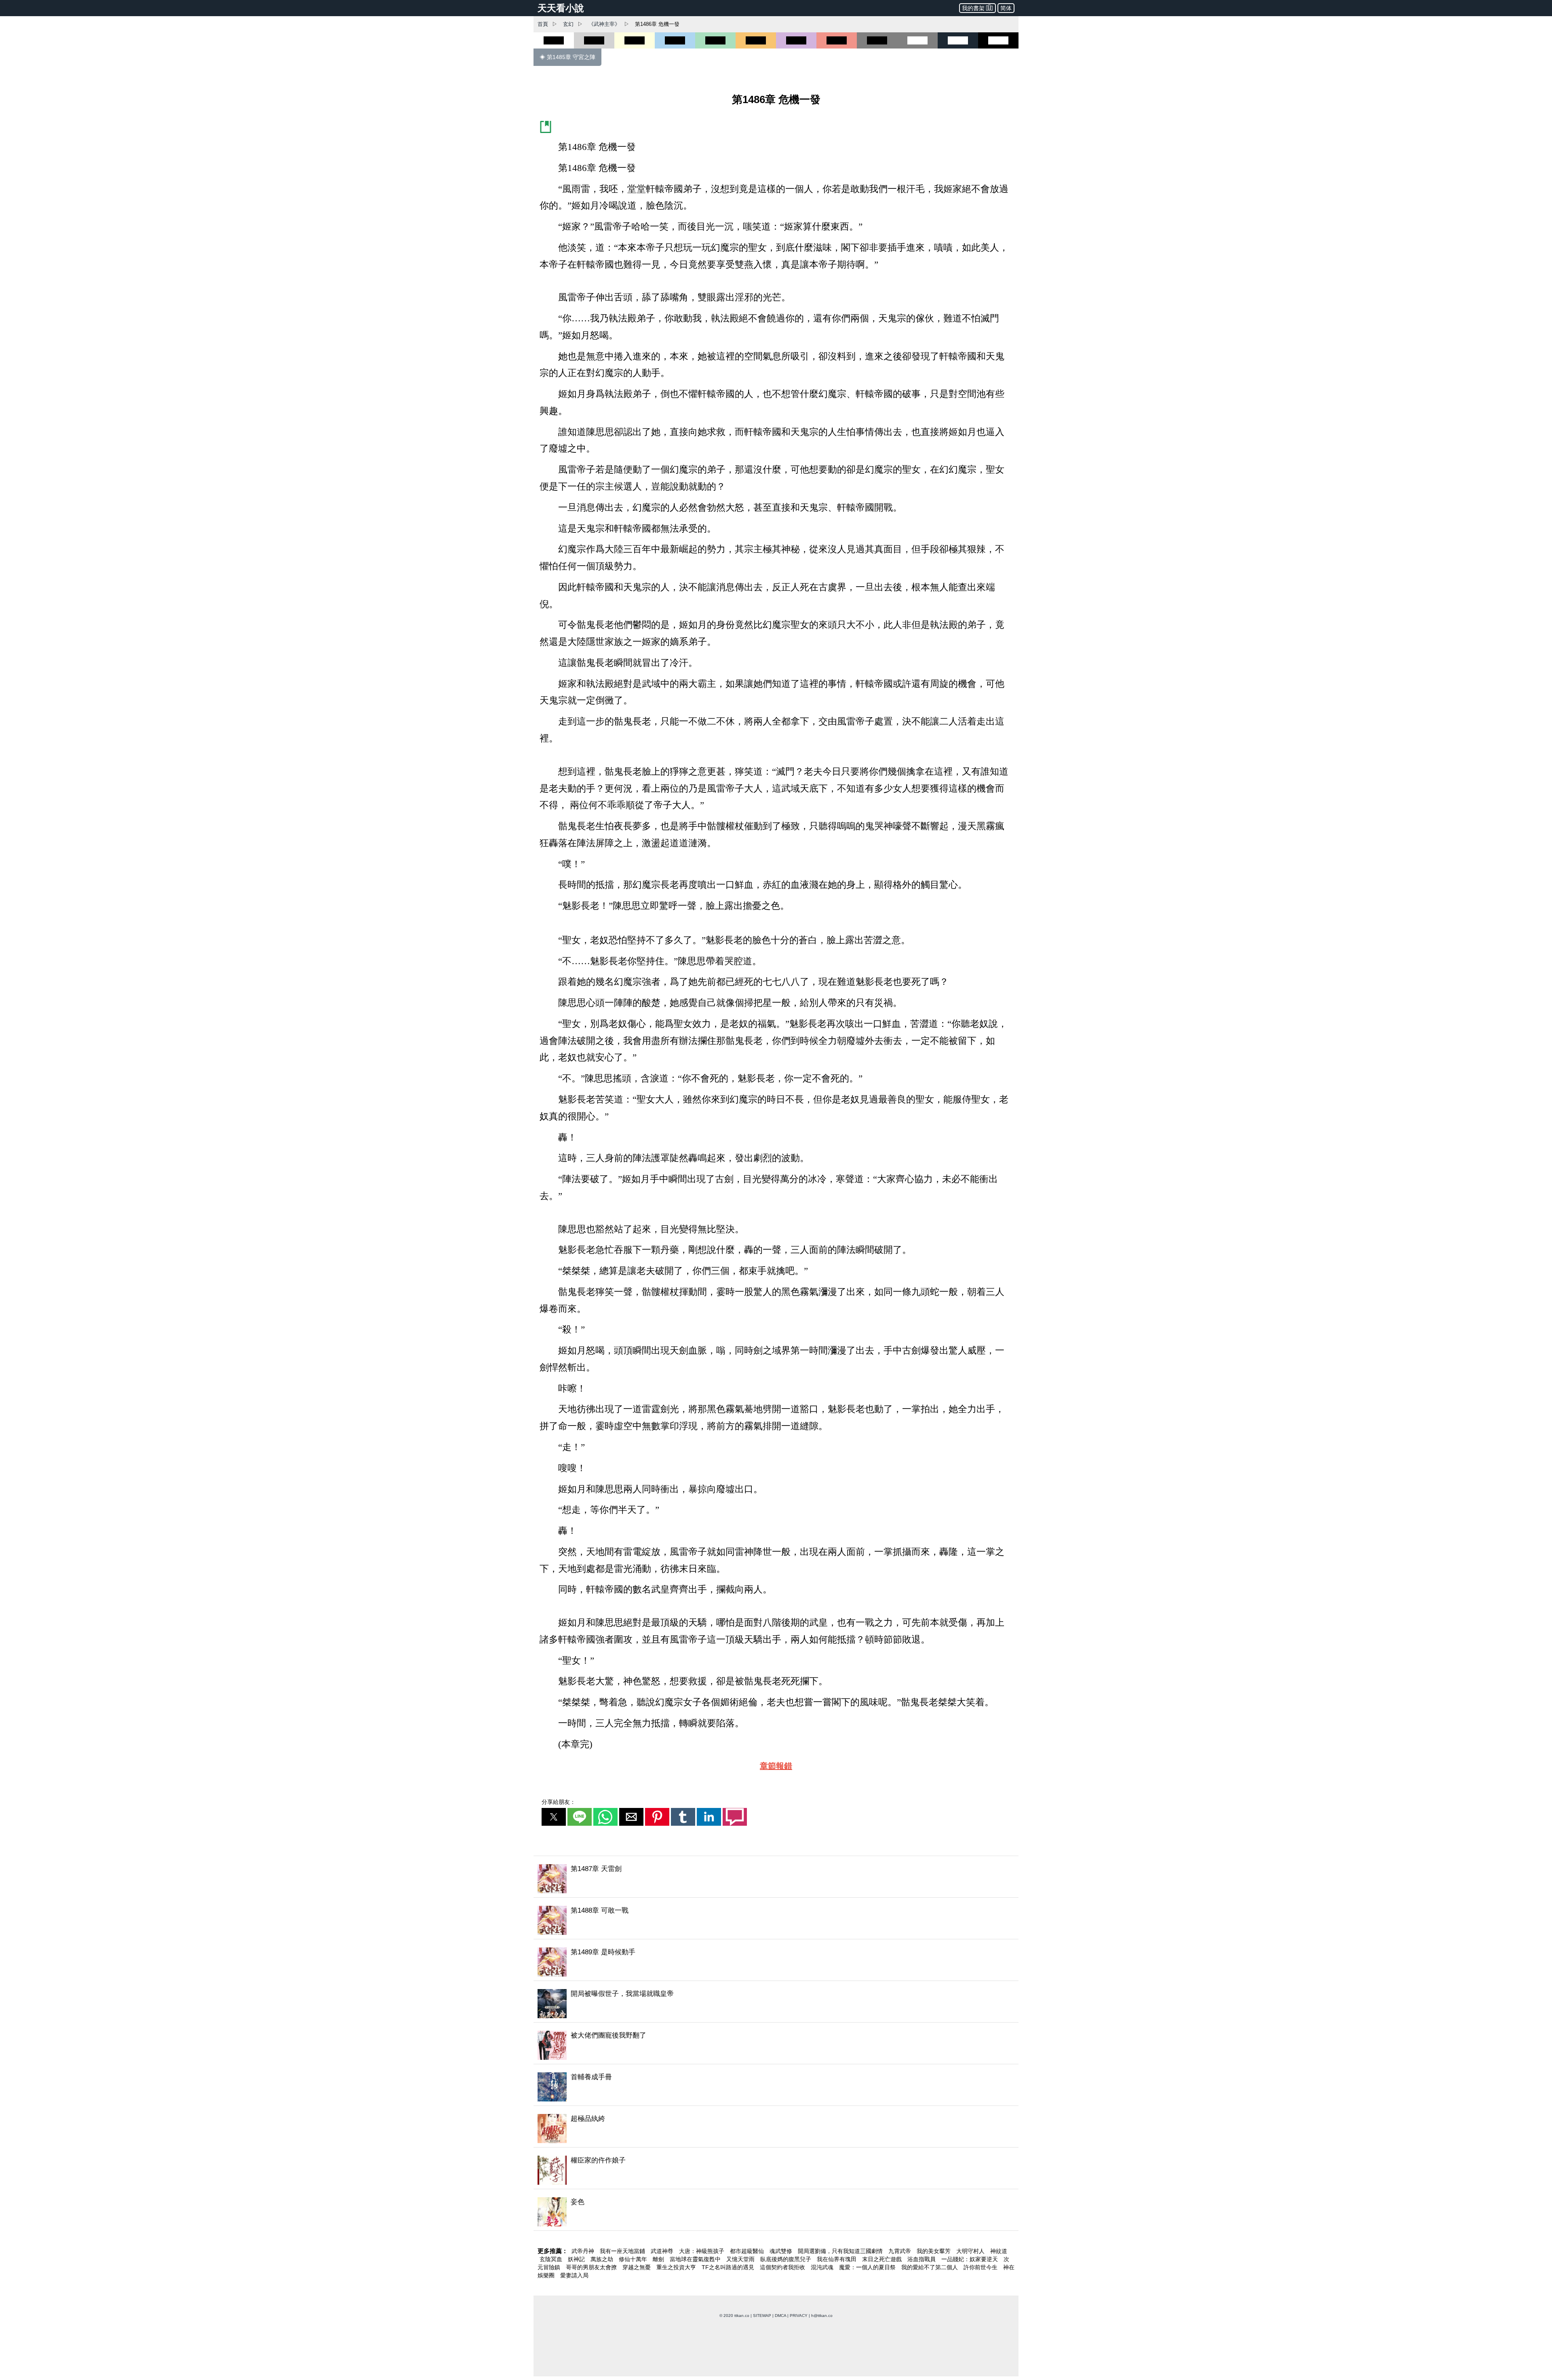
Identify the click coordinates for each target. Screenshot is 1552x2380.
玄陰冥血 (552, 2274)
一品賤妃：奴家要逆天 (970, 2274)
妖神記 (577, 2274)
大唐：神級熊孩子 (702, 2266)
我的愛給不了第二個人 (930, 2283)
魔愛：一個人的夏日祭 (868, 2283)
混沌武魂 (823, 2283)
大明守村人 (971, 2266)
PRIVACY (799, 2331)
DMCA (780, 2331)
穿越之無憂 (637, 2283)
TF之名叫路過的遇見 (729, 2283)
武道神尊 (663, 2266)
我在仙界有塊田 (837, 2274)
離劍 (659, 2274)
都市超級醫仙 (748, 2266)
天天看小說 (561, 8)
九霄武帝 (900, 2266)
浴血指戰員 (922, 2274)
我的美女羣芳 (934, 2266)
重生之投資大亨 (677, 2283)
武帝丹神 (584, 2266)
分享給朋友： (559, 1817)
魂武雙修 (782, 2266)
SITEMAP (762, 2331)
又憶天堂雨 (741, 2274)
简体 (1006, 8)
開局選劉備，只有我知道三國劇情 (841, 2266)
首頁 (543, 24)
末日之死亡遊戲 (883, 2274)
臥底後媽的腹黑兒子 (787, 2274)
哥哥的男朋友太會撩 (592, 2283)
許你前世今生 (981, 2283)
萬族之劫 (603, 2274)
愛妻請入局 (574, 2291)
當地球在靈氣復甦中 (696, 2274)
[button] (554, 1832)
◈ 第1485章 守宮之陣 (567, 57)
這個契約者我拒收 (783, 2283)
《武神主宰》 (604, 24)
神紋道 (999, 2266)
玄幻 (568, 24)
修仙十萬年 (634, 2274)
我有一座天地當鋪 (623, 2266)
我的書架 (973, 8)
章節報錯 (776, 1781)
